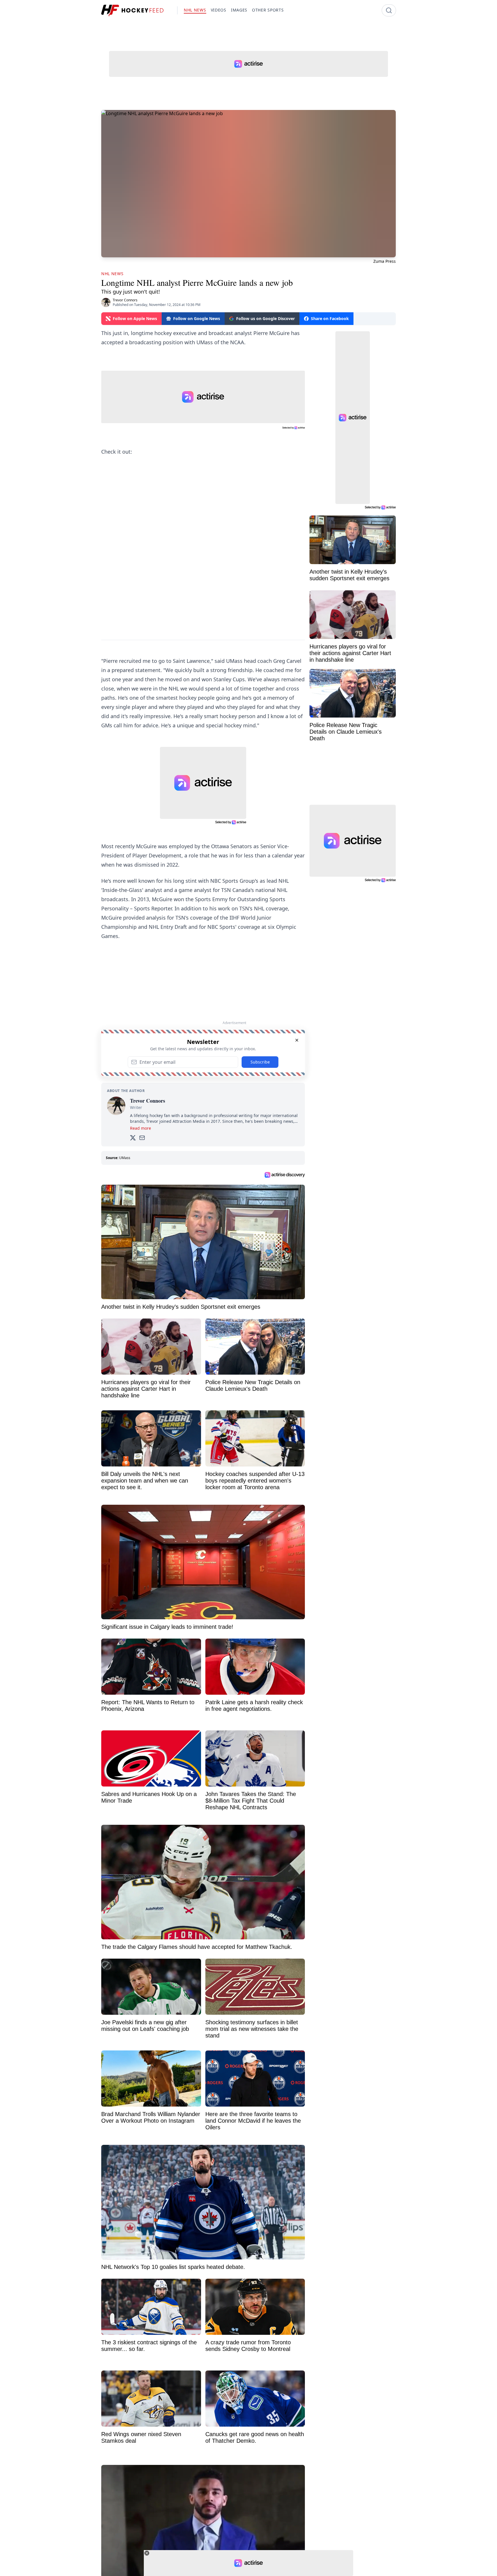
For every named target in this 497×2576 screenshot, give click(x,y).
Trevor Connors (125, 300)
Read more (141, 1128)
